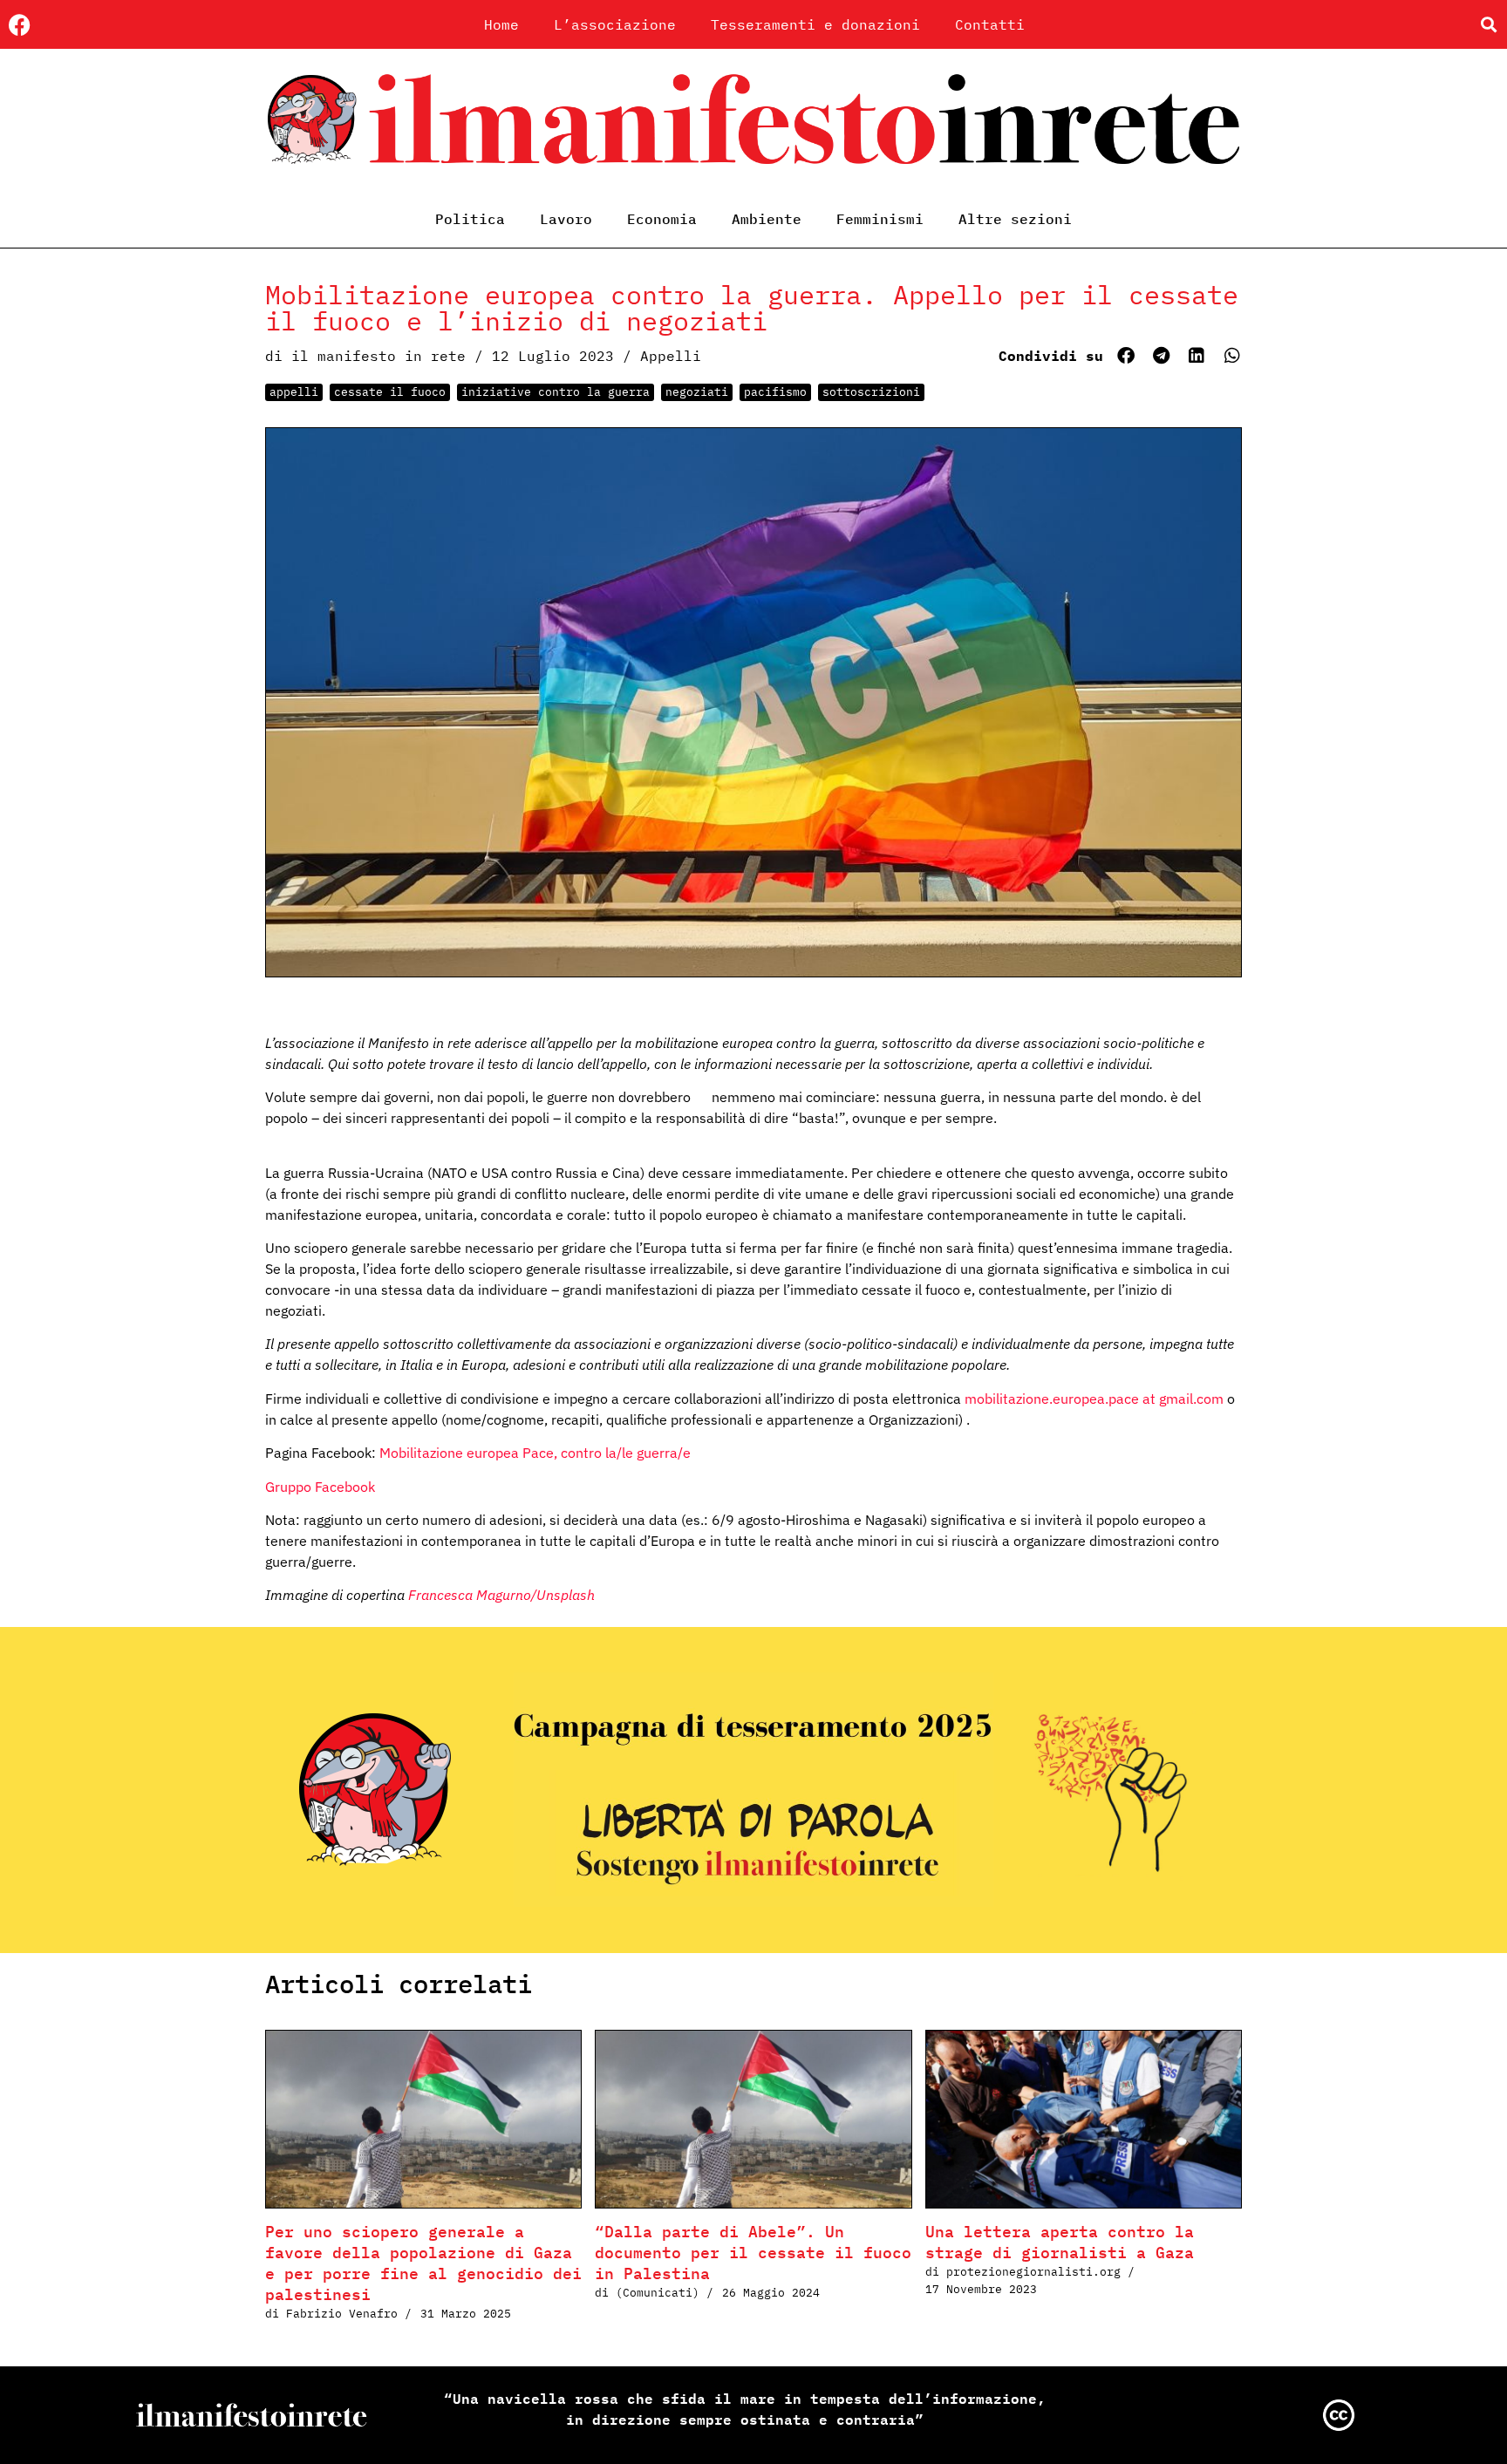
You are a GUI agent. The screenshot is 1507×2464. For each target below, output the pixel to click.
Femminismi (880, 219)
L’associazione (615, 24)
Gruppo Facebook (320, 1487)
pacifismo (775, 392)
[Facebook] (20, 25)
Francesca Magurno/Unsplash (501, 1595)
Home (501, 24)
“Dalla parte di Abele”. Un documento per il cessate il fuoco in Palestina (753, 2253)
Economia (662, 219)
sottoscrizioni (871, 392)
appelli (294, 392)
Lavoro (566, 219)
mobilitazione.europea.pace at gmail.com (1094, 1399)
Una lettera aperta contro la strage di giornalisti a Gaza (1060, 2242)
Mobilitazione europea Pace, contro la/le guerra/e (535, 1453)
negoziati (697, 392)
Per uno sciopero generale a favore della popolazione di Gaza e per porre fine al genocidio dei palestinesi (423, 2263)
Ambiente (767, 219)
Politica (470, 219)
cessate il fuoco (390, 392)
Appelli (671, 356)
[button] (1488, 25)
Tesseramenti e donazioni (815, 24)
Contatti (990, 24)
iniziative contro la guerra (556, 392)
